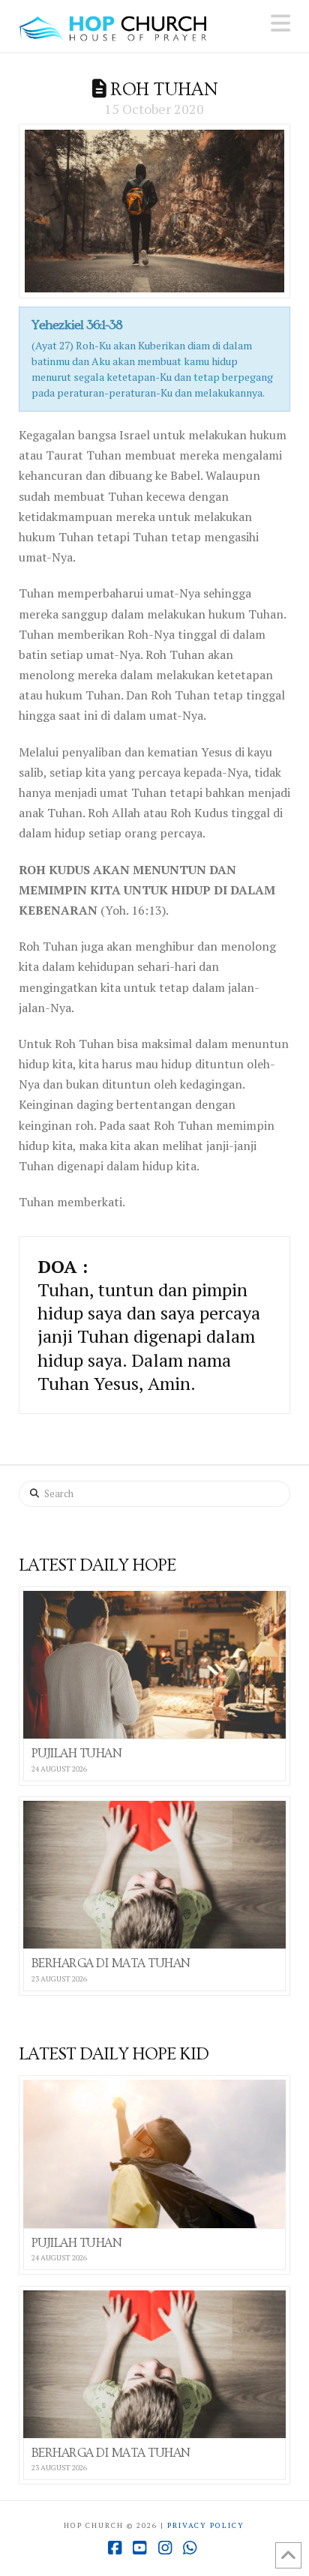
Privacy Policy (206, 2525)
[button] (280, 23)
